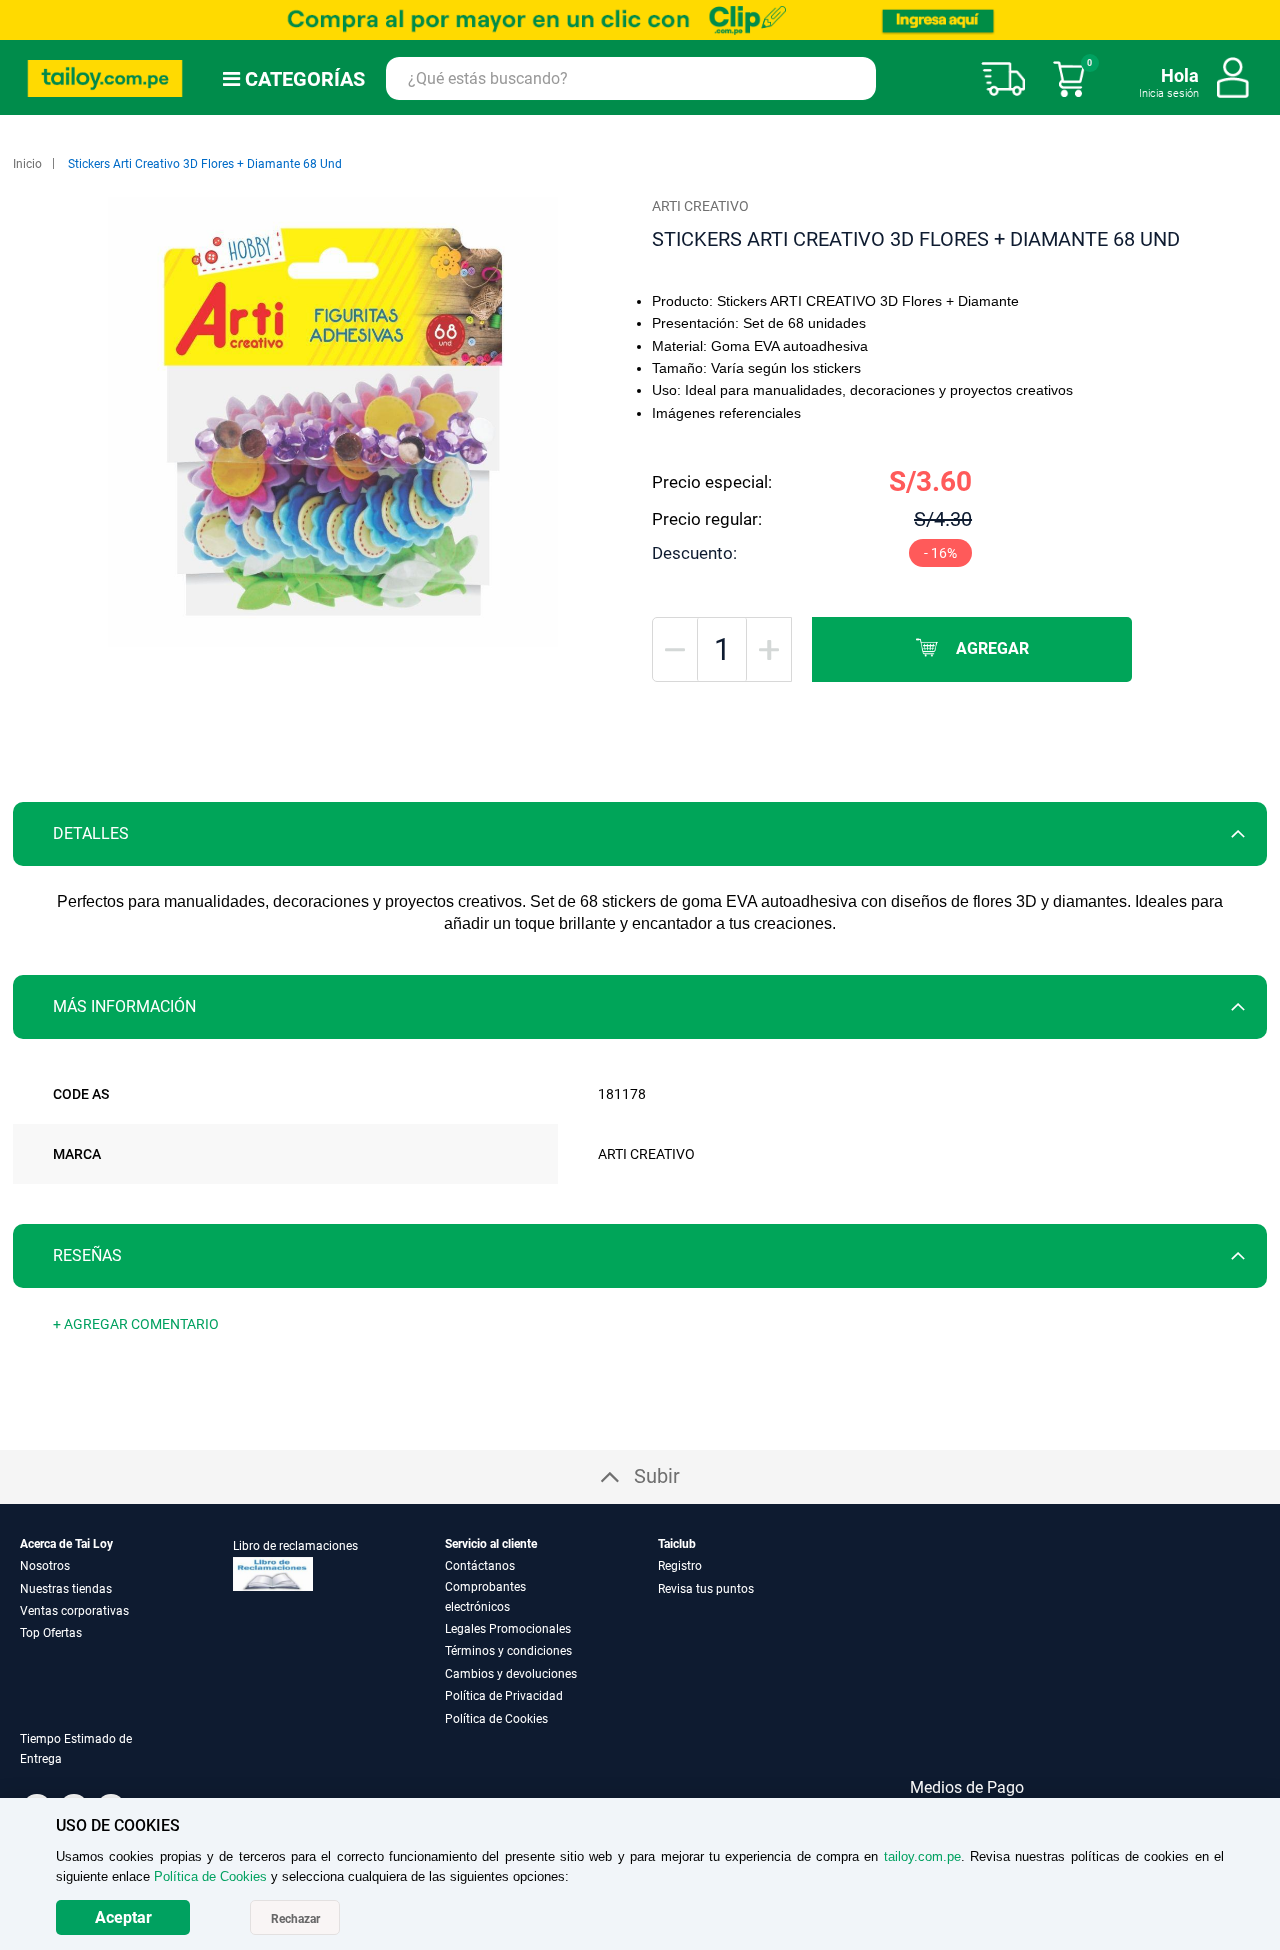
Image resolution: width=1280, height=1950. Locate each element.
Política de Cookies (496, 1719)
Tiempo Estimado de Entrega (76, 1749)
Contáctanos (480, 1566)
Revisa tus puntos (706, 1589)
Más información (124, 1006)
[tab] (640, 834)
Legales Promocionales (508, 1629)
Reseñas (87, 1255)
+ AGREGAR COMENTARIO (136, 1324)
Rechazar (295, 1919)
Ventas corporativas (74, 1611)
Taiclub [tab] (677, 1544)
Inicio (27, 164)
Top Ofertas (51, 1633)
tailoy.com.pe (922, 1856)
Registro (680, 1566)
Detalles (91, 833)
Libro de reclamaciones (295, 1546)
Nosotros (45, 1566)
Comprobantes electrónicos (485, 1597)
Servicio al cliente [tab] (491, 1544)
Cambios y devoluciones (511, 1674)
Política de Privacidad (504, 1696)
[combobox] (631, 78)
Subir (657, 1476)
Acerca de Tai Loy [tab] (66, 1544)
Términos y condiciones (508, 1651)
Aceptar (123, 1917)
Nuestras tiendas (66, 1589)
